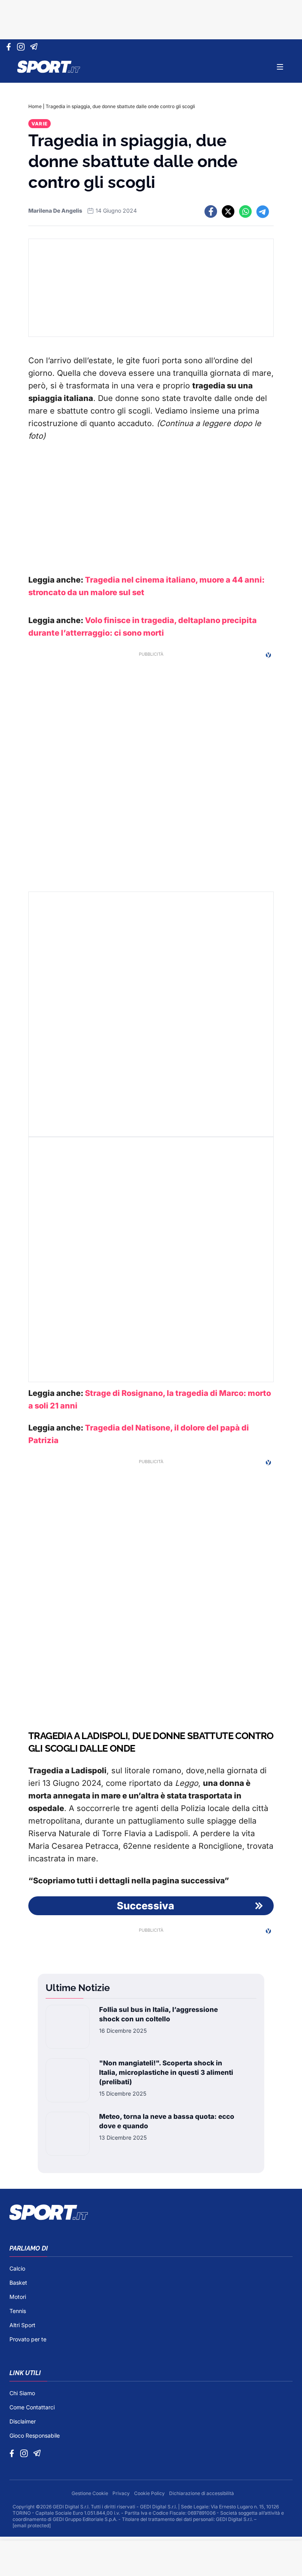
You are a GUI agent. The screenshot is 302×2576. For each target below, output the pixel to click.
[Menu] (280, 67)
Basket (18, 2283)
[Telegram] (35, 47)
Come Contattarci (32, 2407)
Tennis (18, 2311)
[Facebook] (10, 47)
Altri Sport (22, 2325)
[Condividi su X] (228, 211)
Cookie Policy (150, 2493)
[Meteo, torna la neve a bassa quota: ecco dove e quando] (68, 2134)
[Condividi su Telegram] (263, 211)
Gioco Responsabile (35, 2435)
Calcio (17, 2268)
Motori (18, 2297)
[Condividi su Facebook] (211, 211)
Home (35, 106)
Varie (40, 124)
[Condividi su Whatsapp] (245, 211)
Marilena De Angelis (55, 211)
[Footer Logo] (151, 2212)
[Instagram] (22, 47)
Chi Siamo (22, 2393)
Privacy (122, 2493)
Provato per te (28, 2339)
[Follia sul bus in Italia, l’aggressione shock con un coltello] (68, 2027)
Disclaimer (23, 2421)
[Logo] (49, 67)
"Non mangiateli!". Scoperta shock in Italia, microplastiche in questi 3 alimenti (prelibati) (166, 2072)
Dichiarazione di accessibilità (202, 2493)
